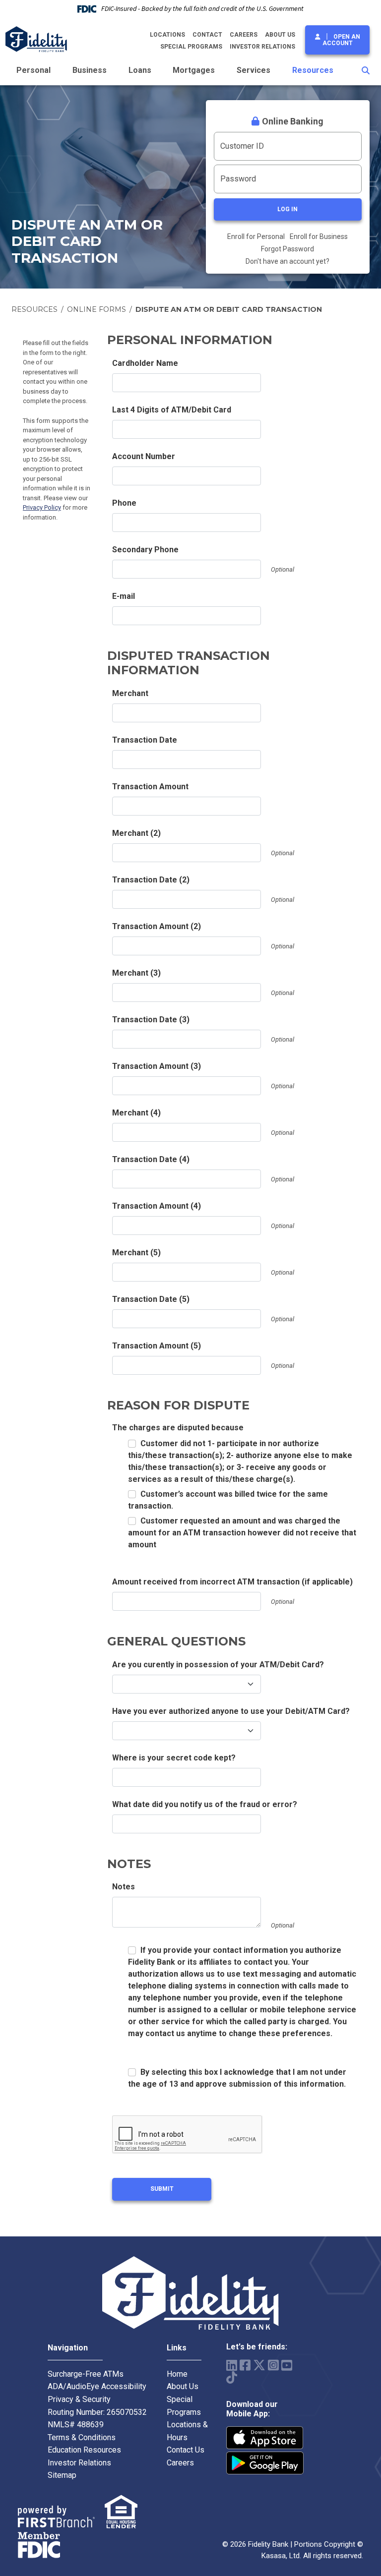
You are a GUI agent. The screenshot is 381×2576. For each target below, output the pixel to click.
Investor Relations (262, 47)
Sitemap (62, 2475)
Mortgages (194, 70)
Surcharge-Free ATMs (86, 2374)
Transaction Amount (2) (157, 926)
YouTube (287, 2365)
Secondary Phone (145, 550)
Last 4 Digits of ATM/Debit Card (172, 410)
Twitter (259, 2365)
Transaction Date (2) (151, 880)
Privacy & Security (79, 2399)
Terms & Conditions (82, 2437)
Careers (244, 35)
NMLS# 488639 (76, 2425)
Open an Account (341, 40)
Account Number (144, 456)
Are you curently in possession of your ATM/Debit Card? (218, 1665)
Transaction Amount (150, 787)
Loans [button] (140, 70)
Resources (34, 309)
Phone (124, 503)
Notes (124, 1887)
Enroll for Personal (256, 236)
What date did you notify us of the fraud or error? (205, 1804)
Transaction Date (145, 740)
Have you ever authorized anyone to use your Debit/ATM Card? (231, 1711)
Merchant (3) (136, 973)
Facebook (245, 2365)
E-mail (124, 596)
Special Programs (191, 47)
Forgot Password (287, 249)
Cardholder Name (145, 363)
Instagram (273, 2365)
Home (177, 2374)
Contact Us (186, 2450)
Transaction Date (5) (151, 1299)
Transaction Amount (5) (157, 1346)
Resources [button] (313, 70)
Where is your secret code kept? (174, 1758)
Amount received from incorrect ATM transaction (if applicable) (232, 1582)
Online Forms (96, 309)
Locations (167, 35)
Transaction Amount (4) (157, 1206)
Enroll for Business (319, 236)
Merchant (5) (136, 1253)
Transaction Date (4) (151, 1159)
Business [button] (90, 70)
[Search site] (366, 70)
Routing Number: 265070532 (97, 2412)
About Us (280, 35)
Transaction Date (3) (151, 1020)
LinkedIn (232, 2365)
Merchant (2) (136, 833)
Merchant (130, 693)
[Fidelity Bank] (36, 38)
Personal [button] (33, 70)
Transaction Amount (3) (157, 1066)
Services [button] (254, 70)
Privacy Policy (42, 507)
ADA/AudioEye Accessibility (97, 2386)
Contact (207, 35)
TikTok (232, 2377)
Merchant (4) (136, 1113)
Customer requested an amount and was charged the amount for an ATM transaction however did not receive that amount (242, 1533)
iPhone (265, 2438)
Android (265, 2463)
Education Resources (84, 2450)
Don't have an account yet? (287, 261)
